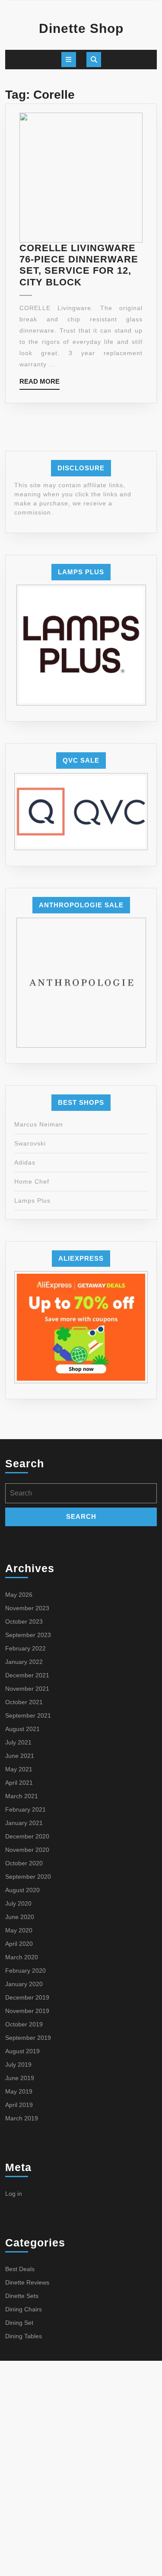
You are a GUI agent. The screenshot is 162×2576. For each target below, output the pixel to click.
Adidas (25, 1162)
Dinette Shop (81, 28)
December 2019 (27, 1997)
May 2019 (19, 2091)
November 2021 (27, 1689)
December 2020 (27, 1836)
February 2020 (25, 1971)
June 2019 (20, 2078)
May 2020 (19, 1930)
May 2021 (19, 1769)
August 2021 (22, 1729)
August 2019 (22, 2051)
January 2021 (24, 1823)
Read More (40, 383)
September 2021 (28, 1715)
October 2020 (24, 1863)
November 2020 (27, 1850)
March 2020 (22, 1957)
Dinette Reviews (27, 2282)
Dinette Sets (22, 2296)
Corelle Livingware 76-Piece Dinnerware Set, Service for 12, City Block (79, 265)
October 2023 (24, 1621)
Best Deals (20, 2269)
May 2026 (19, 1595)
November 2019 (27, 2011)
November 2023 (27, 1608)
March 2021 (22, 1796)
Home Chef (32, 1181)
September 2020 (28, 1877)
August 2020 (22, 1890)
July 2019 (18, 2065)
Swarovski (30, 1143)
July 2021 (18, 1742)
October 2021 (24, 1702)
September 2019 (28, 2038)
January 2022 (24, 1662)
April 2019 (19, 2105)
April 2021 (19, 1783)
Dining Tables (24, 2336)
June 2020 (20, 1917)
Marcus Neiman (39, 1124)
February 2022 (25, 1648)
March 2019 (22, 2118)
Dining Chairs (24, 2309)
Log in (14, 2194)
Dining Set (19, 2323)
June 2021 (20, 1756)
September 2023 (28, 1635)
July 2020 (18, 1903)
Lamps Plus (32, 1201)
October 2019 (24, 2024)
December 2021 (27, 1675)
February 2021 (25, 1809)
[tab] (69, 60)
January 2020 (24, 1984)
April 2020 (19, 1944)
